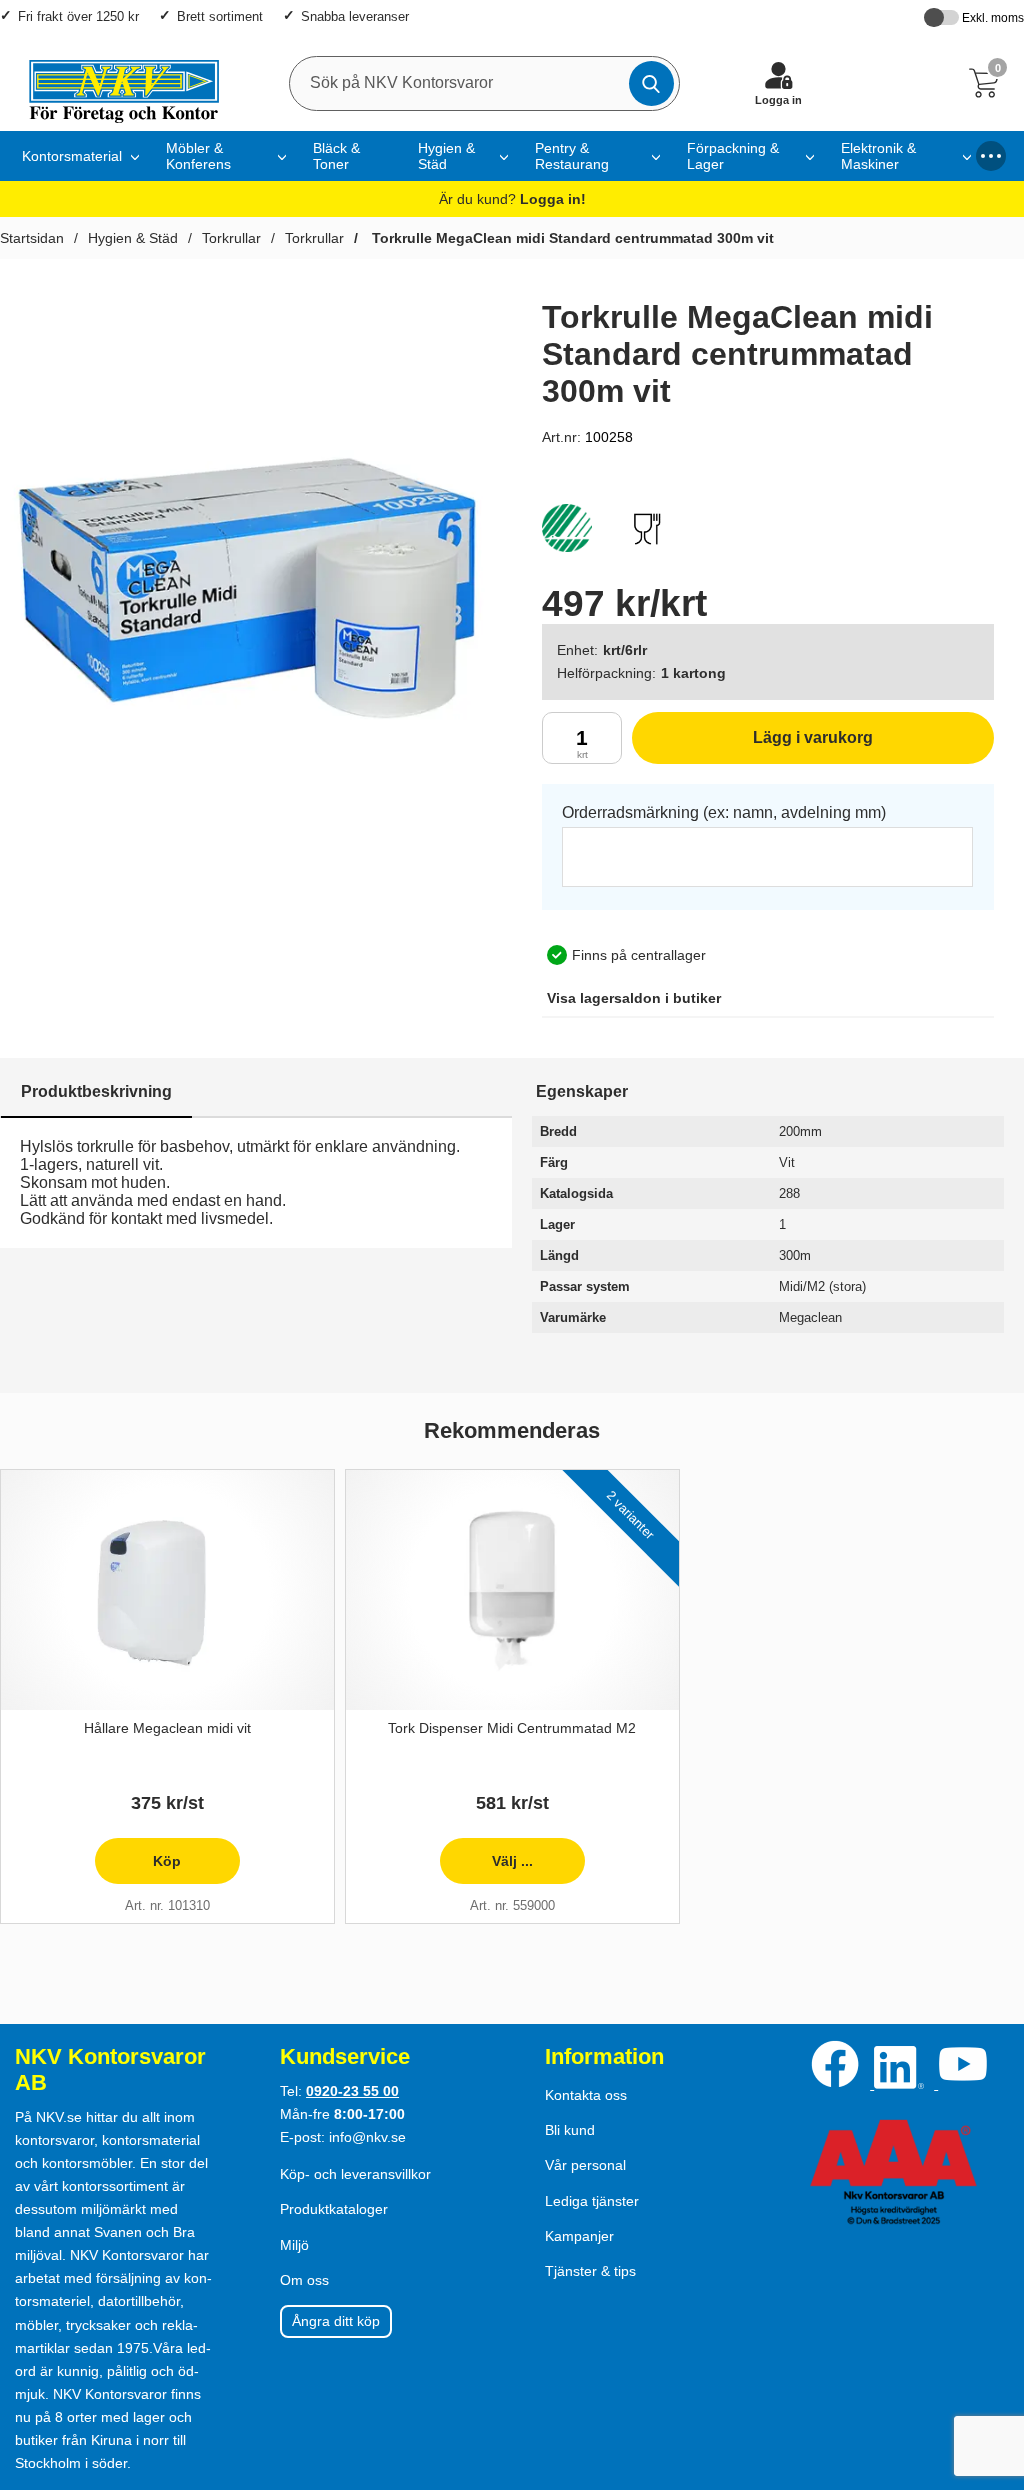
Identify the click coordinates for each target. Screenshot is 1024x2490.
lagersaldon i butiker (634, 998)
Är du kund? (512, 199)
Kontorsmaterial (72, 156)
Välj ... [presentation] (485, 1868)
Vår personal (585, 2165)
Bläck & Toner (336, 156)
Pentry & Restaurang (572, 156)
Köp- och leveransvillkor (355, 2174)
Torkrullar (231, 238)
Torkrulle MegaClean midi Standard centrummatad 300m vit (571, 238)
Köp (138, 1868)
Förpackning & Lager (733, 156)
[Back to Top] (989, 2360)
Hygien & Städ (446, 156)
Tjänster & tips (590, 2271)
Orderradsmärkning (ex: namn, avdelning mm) (724, 812)
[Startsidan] (114, 83)
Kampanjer (579, 2236)
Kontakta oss (586, 2095)
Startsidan (32, 238)
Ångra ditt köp (336, 2321)
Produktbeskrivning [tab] (96, 1091)
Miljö (294, 2245)
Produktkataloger (334, 2209)
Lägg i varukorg (752, 746)
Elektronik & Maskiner (878, 156)
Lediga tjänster (592, 2201)
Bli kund (570, 2130)
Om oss (304, 2280)
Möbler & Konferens (198, 156)
